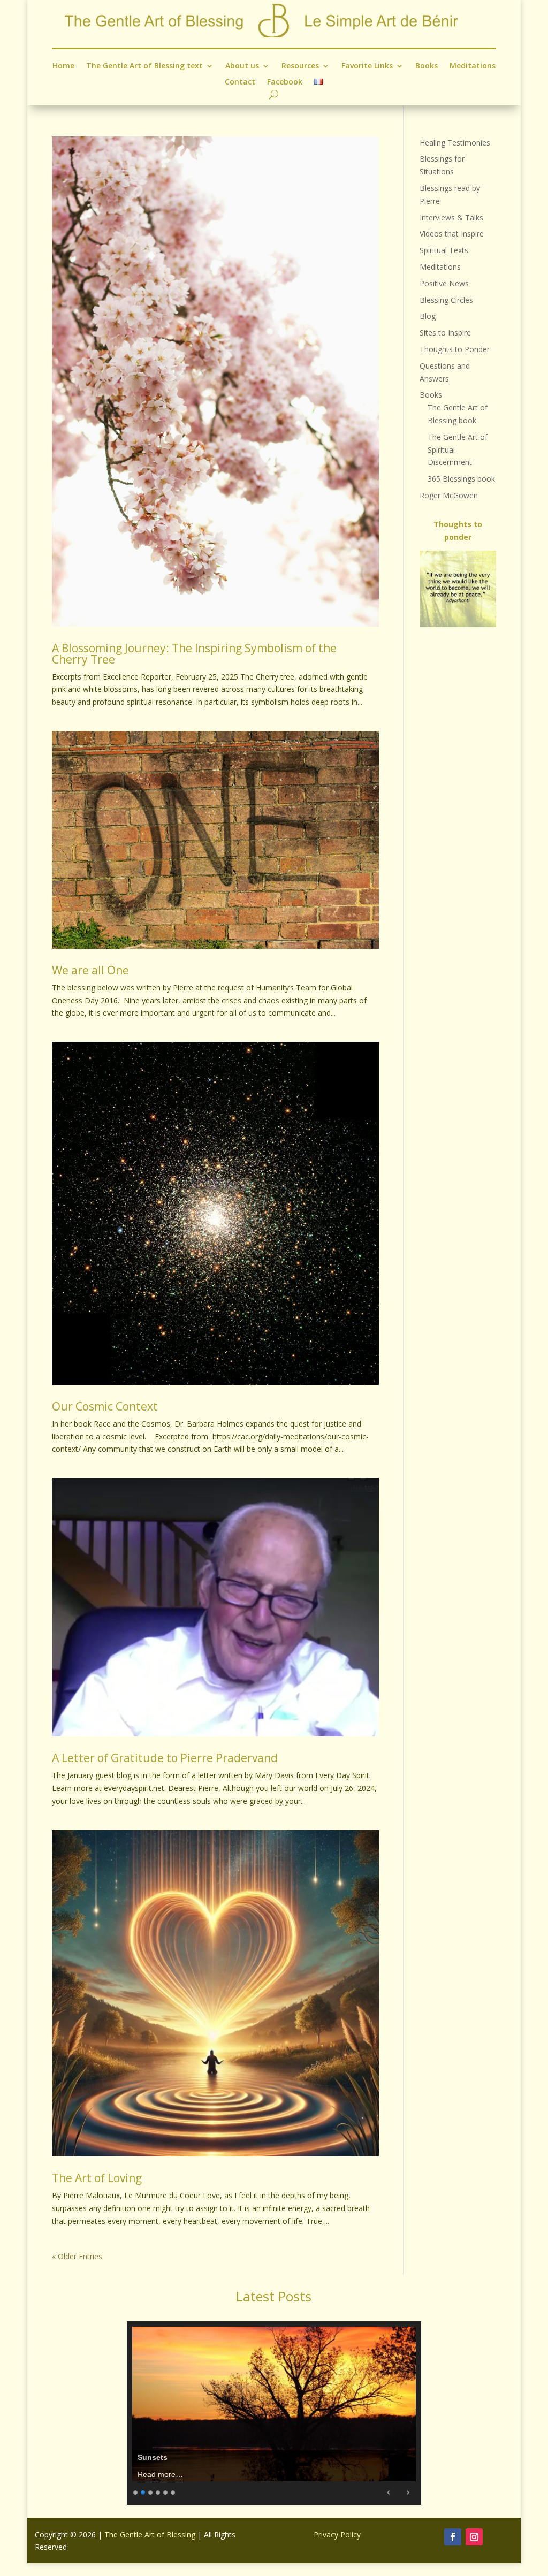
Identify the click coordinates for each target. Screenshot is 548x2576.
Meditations (473, 66)
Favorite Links (367, 66)
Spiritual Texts (444, 250)
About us (242, 66)
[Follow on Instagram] (474, 2537)
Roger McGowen (449, 495)
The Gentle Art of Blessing (150, 2535)
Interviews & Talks (451, 218)
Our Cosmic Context (105, 1406)
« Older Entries (77, 2256)
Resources (300, 66)
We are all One (90, 970)
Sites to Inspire (445, 333)
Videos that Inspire (452, 234)
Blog (428, 316)
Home (63, 66)
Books (427, 66)
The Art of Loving (97, 2178)
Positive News (444, 283)
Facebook (285, 82)
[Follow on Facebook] (453, 2537)
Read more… (160, 2474)
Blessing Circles (446, 300)
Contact (240, 82)
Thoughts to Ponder (455, 349)
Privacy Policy (337, 2535)
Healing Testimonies (455, 143)
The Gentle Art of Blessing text (144, 66)
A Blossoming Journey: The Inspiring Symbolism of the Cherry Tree (194, 654)
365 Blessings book (461, 479)
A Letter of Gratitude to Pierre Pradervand (165, 1758)
